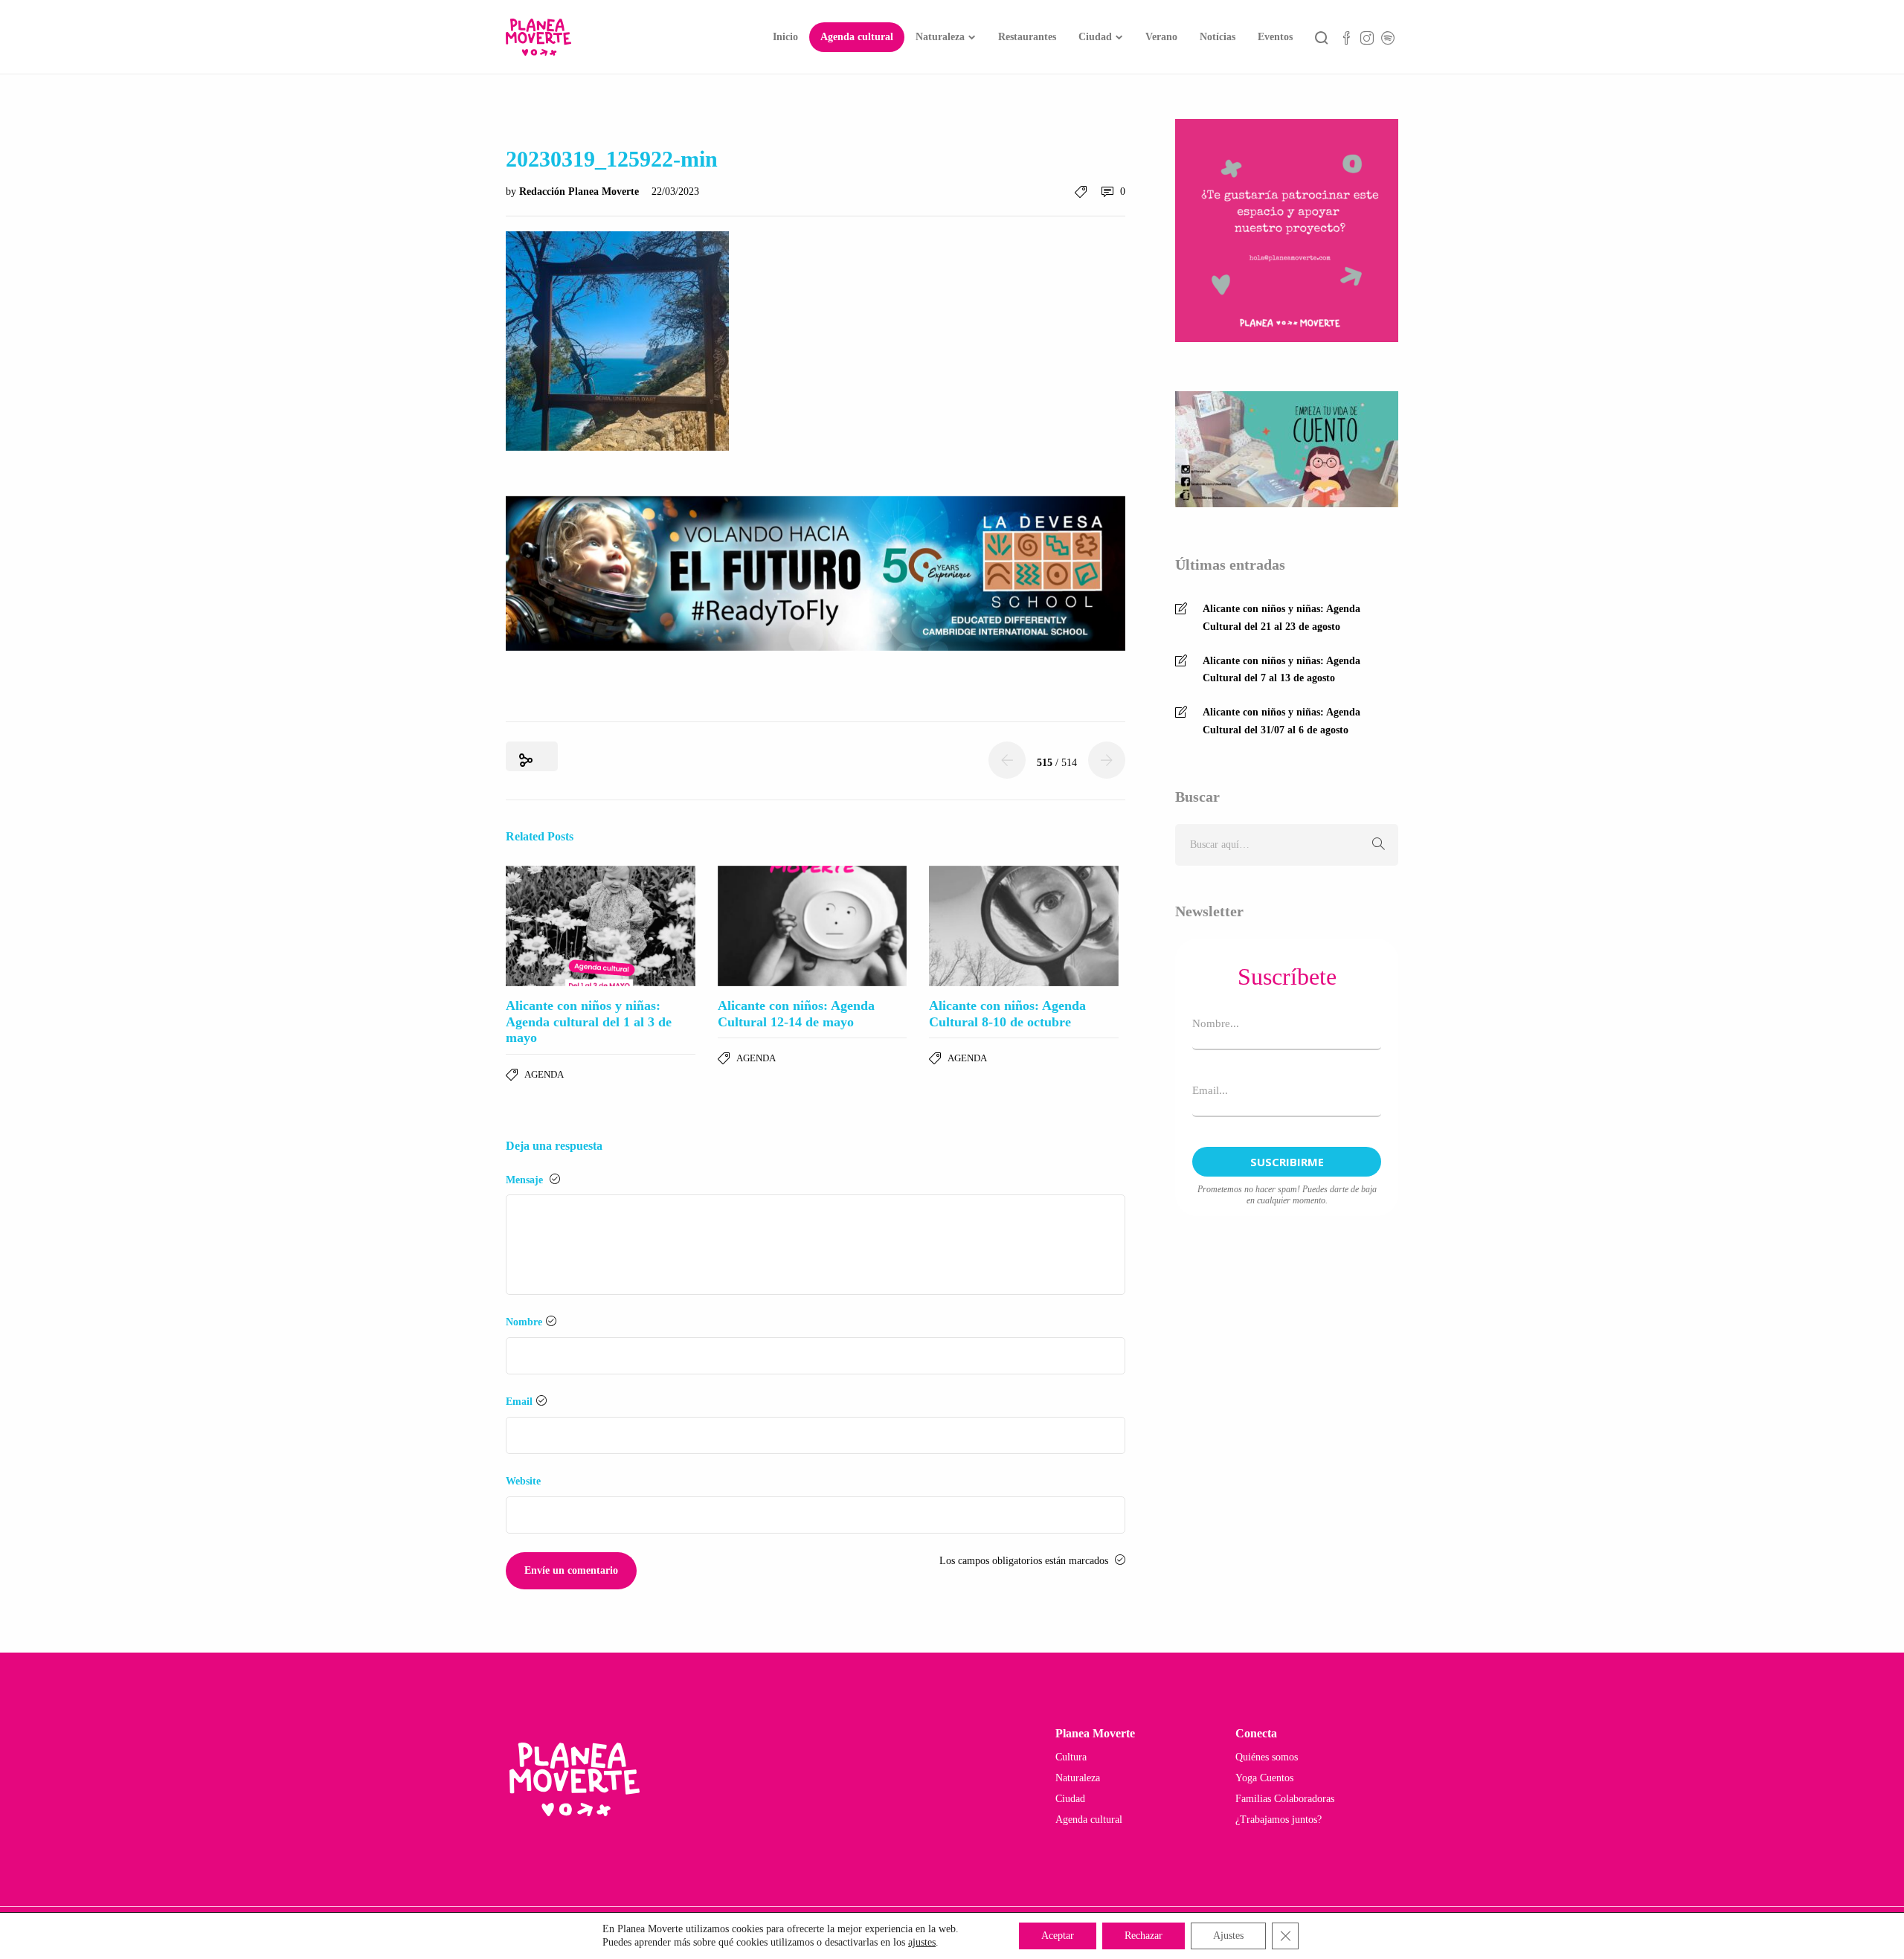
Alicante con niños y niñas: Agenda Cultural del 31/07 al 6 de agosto (1281, 721)
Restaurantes (1027, 37)
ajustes (922, 1942)
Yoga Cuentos (1264, 1778)
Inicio (785, 37)
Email (519, 1402)
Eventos (1275, 37)
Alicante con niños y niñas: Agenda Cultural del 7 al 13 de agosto (1281, 670)
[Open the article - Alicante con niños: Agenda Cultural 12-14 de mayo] (813, 926)
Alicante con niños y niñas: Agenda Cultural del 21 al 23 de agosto (1281, 618)
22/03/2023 (675, 192)
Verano (1161, 37)
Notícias (1218, 37)
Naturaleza (940, 37)
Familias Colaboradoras (1285, 1799)
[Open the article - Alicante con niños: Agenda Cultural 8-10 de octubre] (1024, 926)
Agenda (544, 1074)
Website (523, 1481)
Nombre (524, 1322)
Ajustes (1228, 1936)
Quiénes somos (1267, 1757)
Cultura (1071, 1757)
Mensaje (526, 1180)
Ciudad (1095, 37)
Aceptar (1058, 1936)
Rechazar (1144, 1936)
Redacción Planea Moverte (580, 192)
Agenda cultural (857, 37)
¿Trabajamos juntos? (1279, 1820)
